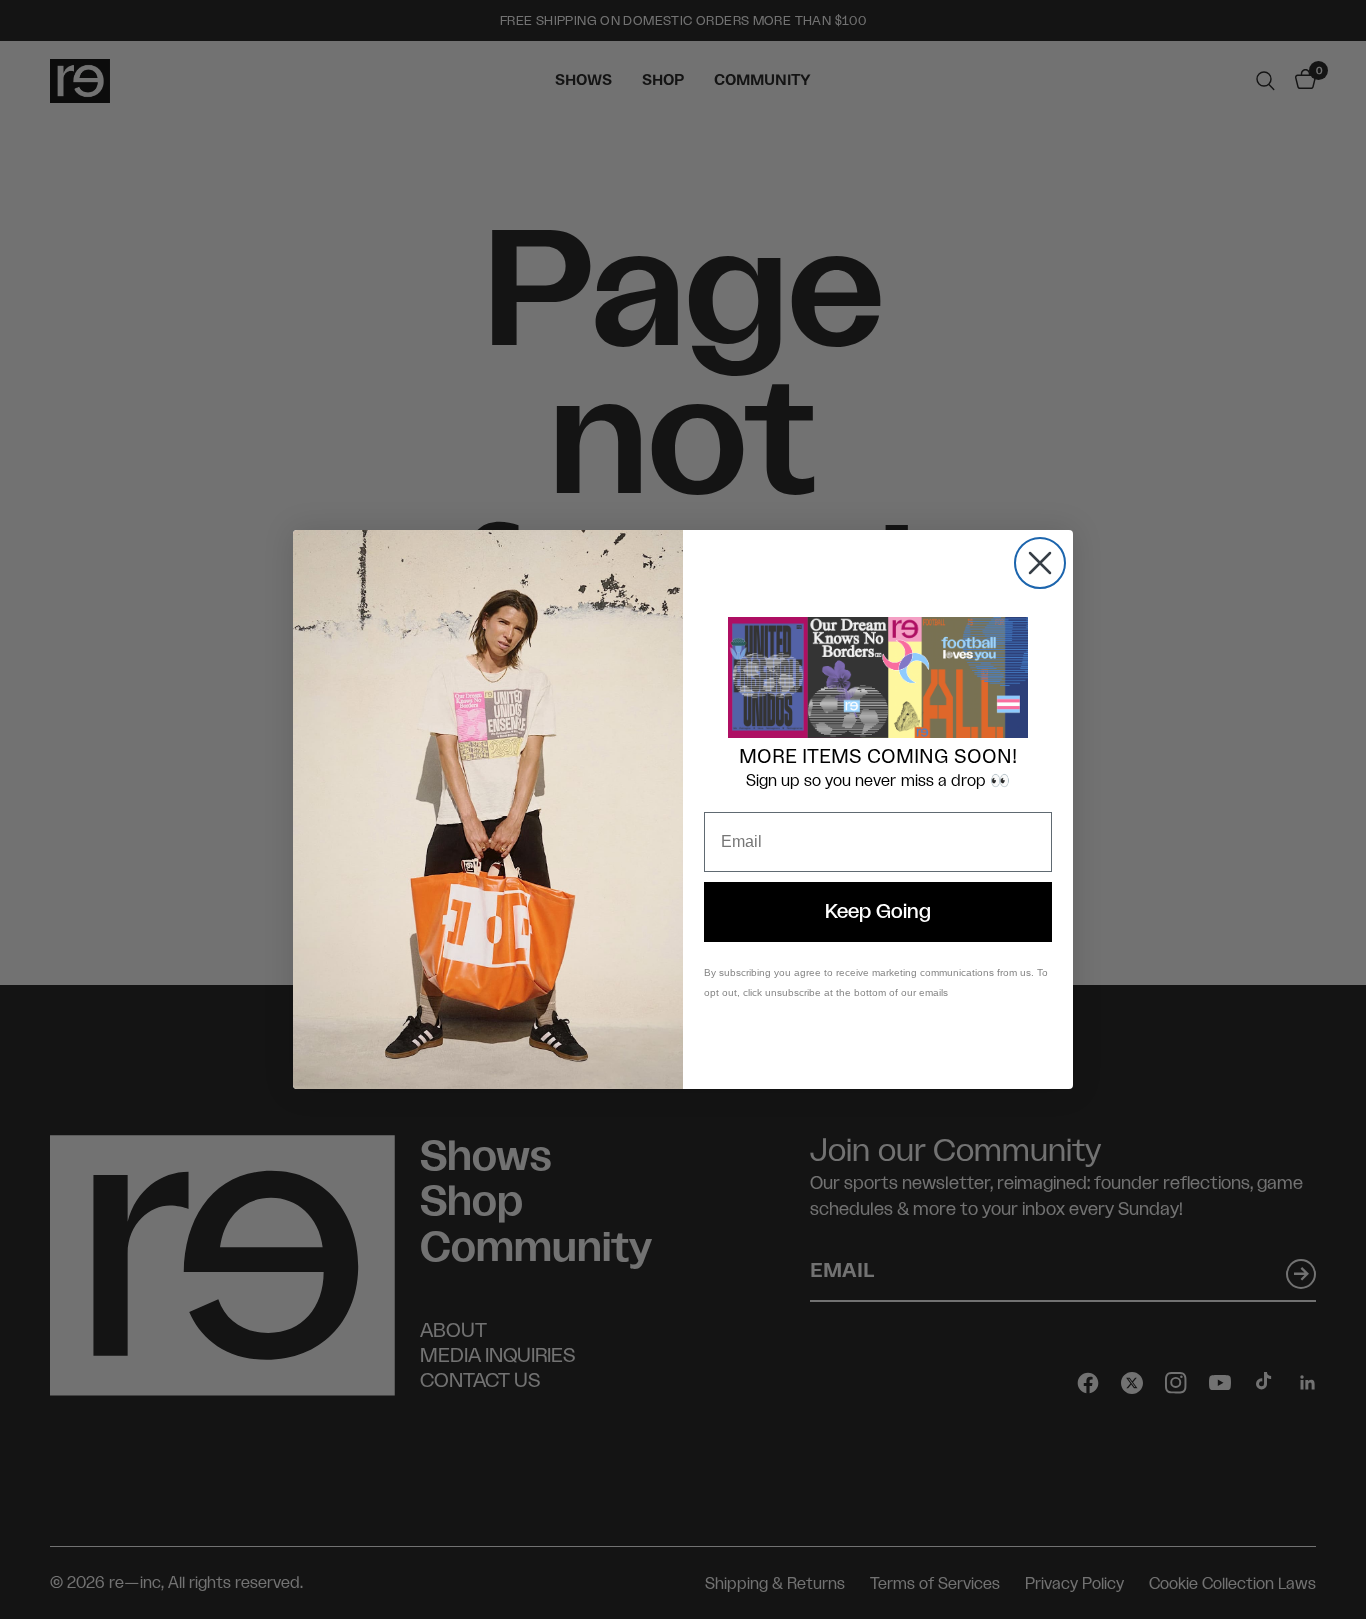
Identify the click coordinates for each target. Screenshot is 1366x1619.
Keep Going (878, 912)
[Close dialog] (1040, 563)
